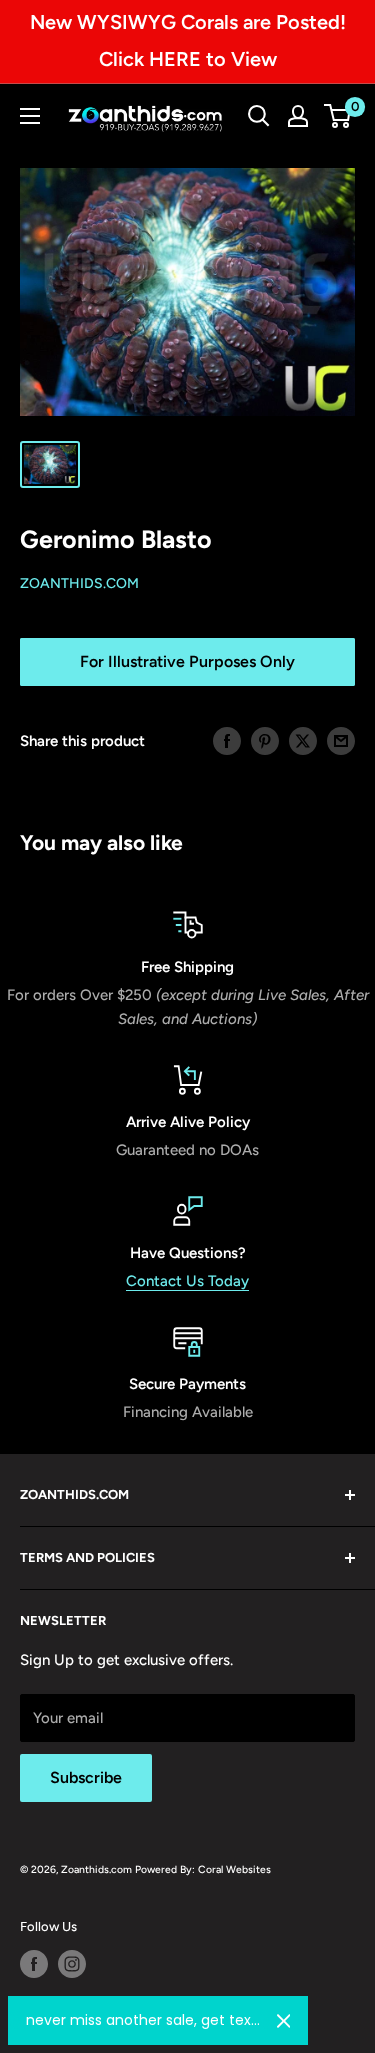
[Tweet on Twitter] (303, 740)
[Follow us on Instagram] (72, 1964)
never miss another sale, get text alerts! (143, 2020)
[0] (338, 116)
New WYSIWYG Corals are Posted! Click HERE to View (188, 40)
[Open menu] (30, 116)
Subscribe (86, 1777)
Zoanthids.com (79, 583)
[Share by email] (341, 740)
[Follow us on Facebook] (34, 1964)
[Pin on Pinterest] (265, 740)
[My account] (298, 116)
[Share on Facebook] (227, 740)
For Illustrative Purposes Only (187, 661)
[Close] (284, 2021)
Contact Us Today (187, 1281)
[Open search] (259, 116)
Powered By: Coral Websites (203, 1869)
